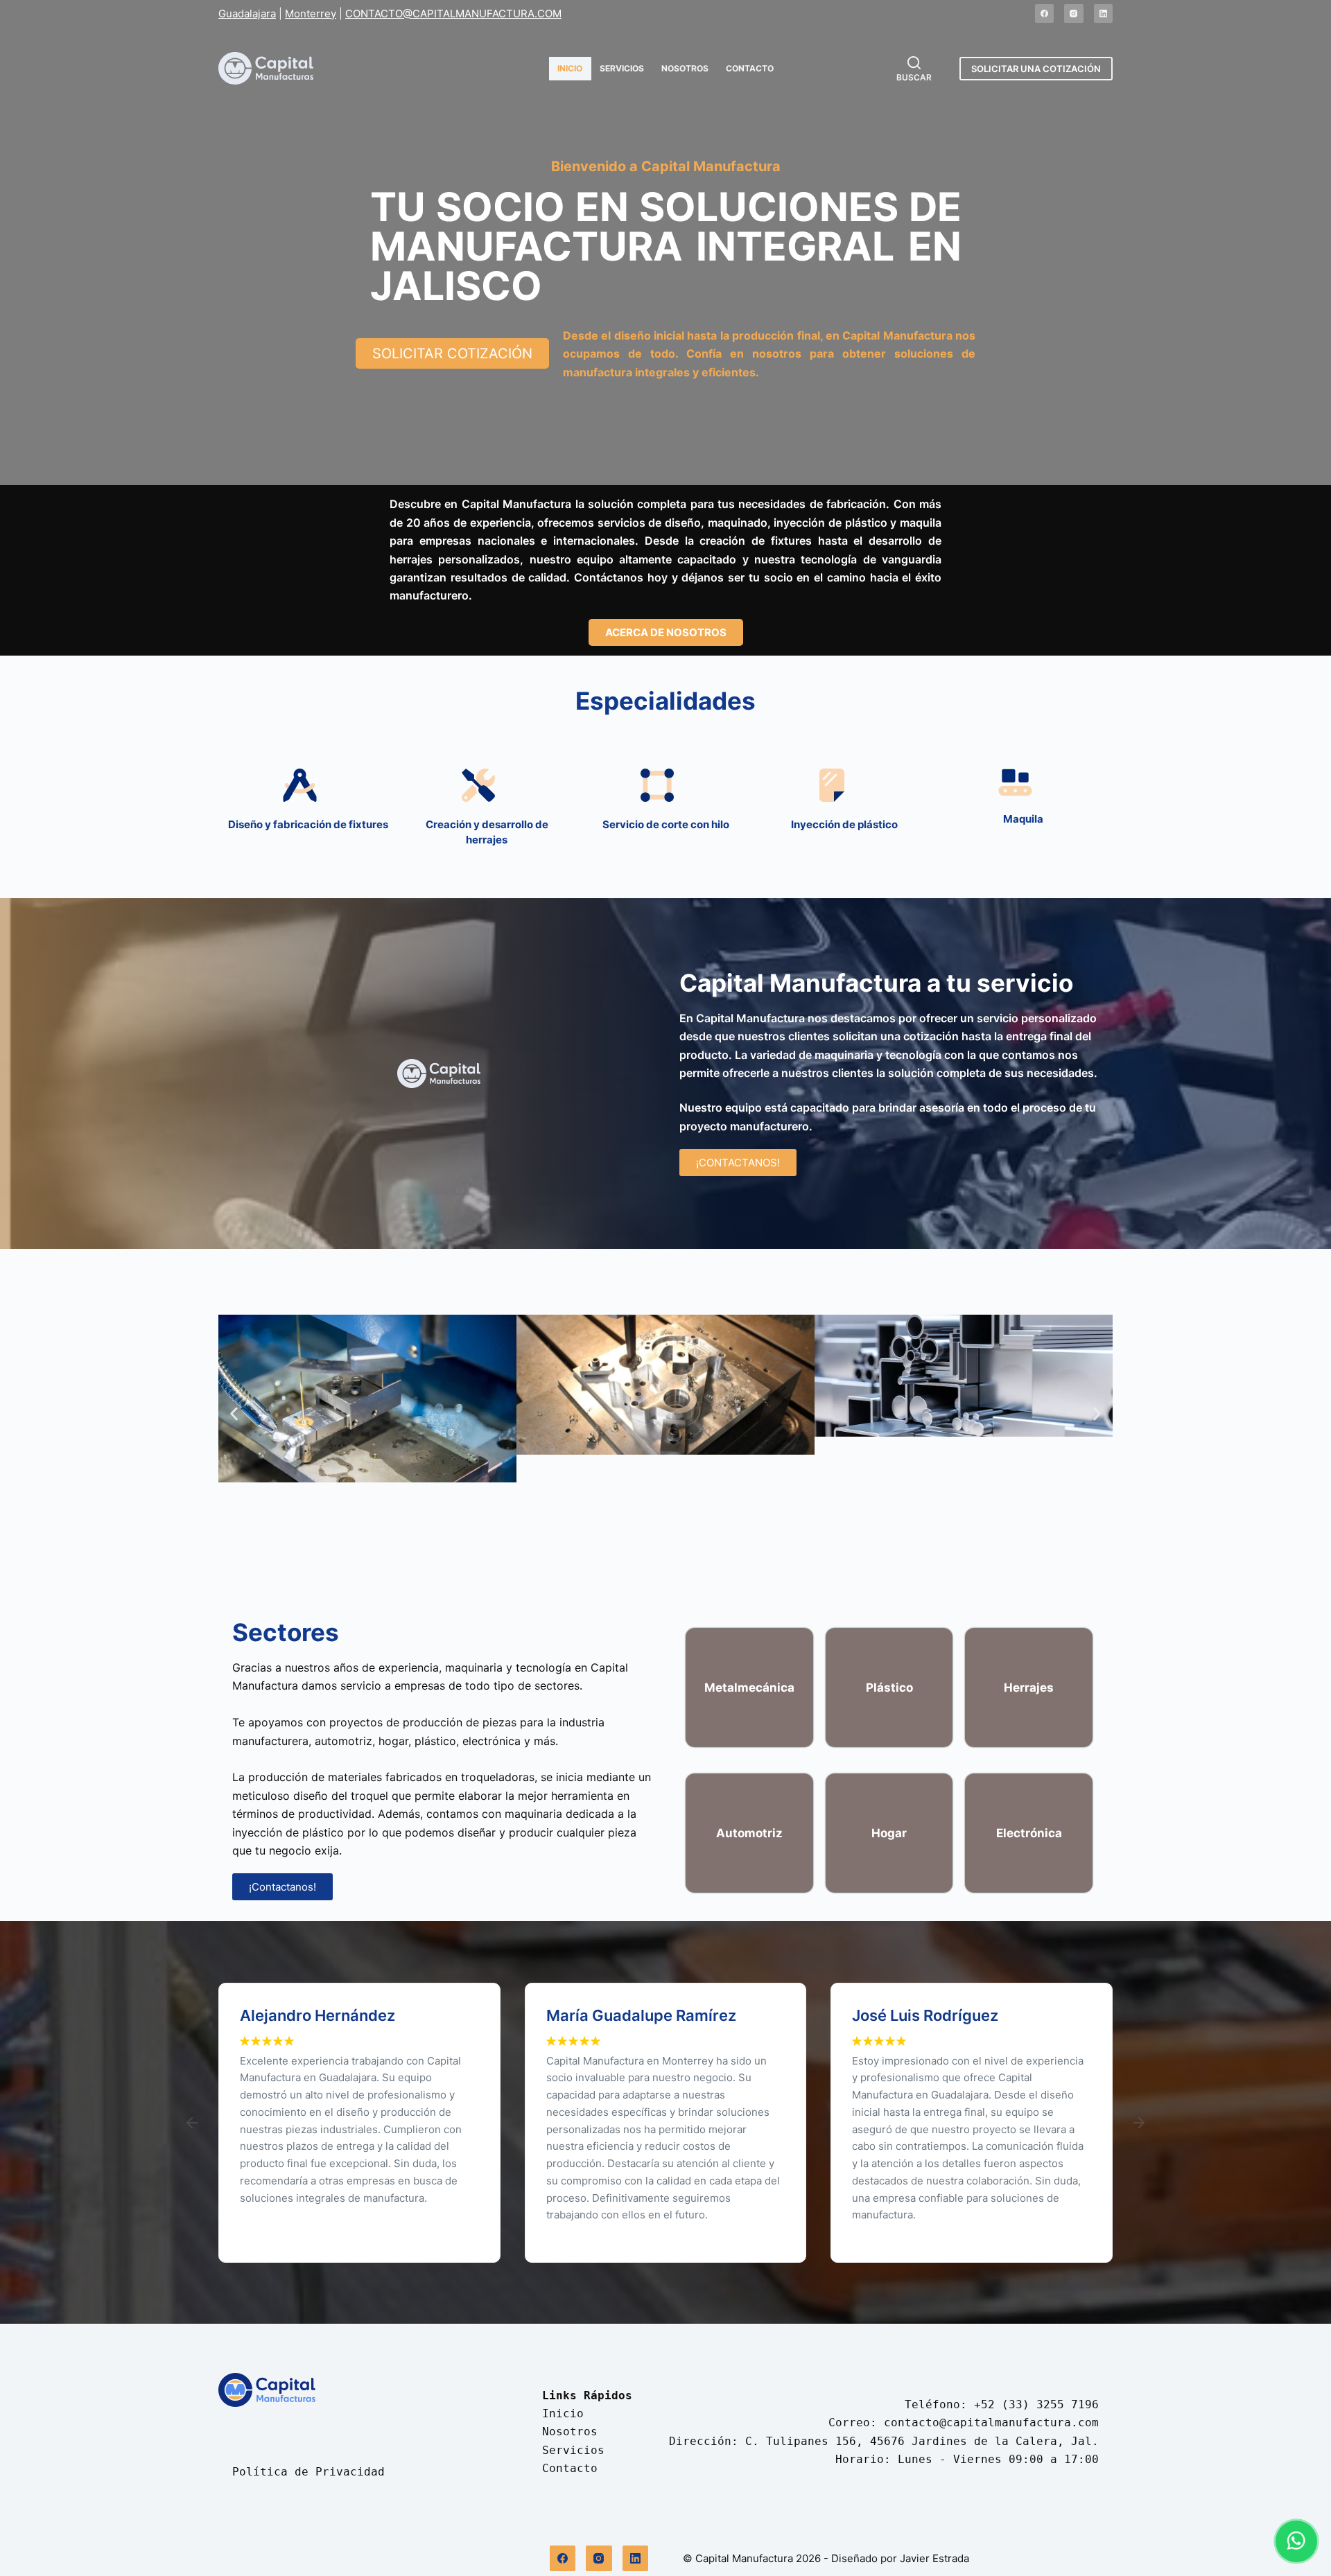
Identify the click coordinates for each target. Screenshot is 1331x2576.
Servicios (622, 68)
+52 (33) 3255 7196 (1036, 2404)
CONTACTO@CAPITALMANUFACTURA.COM (453, 14)
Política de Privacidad (308, 2472)
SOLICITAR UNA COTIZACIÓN (1036, 69)
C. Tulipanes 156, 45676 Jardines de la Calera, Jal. (922, 2441)
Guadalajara (247, 14)
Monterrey (311, 14)
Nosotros (685, 68)
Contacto (750, 68)
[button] (234, 1413)
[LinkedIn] (1104, 14)
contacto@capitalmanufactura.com (991, 2422)
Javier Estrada (934, 2558)
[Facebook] (1045, 14)
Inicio (570, 68)
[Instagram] (1074, 14)
